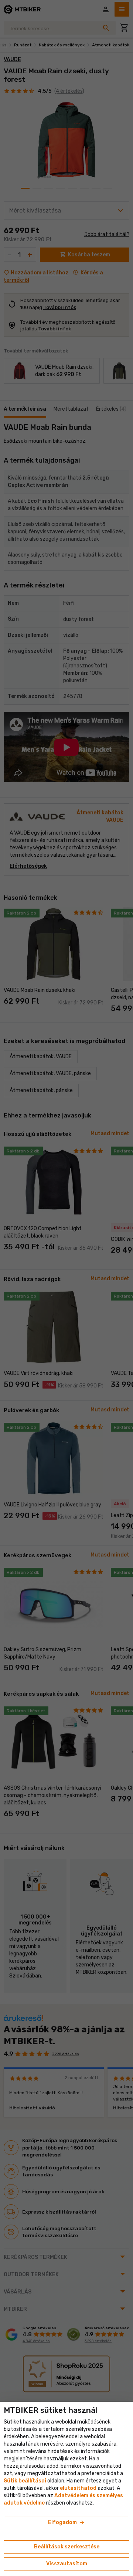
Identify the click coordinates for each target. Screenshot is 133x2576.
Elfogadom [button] (67, 2523)
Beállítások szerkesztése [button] (67, 2547)
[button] (78, 2488)
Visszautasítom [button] (67, 2564)
